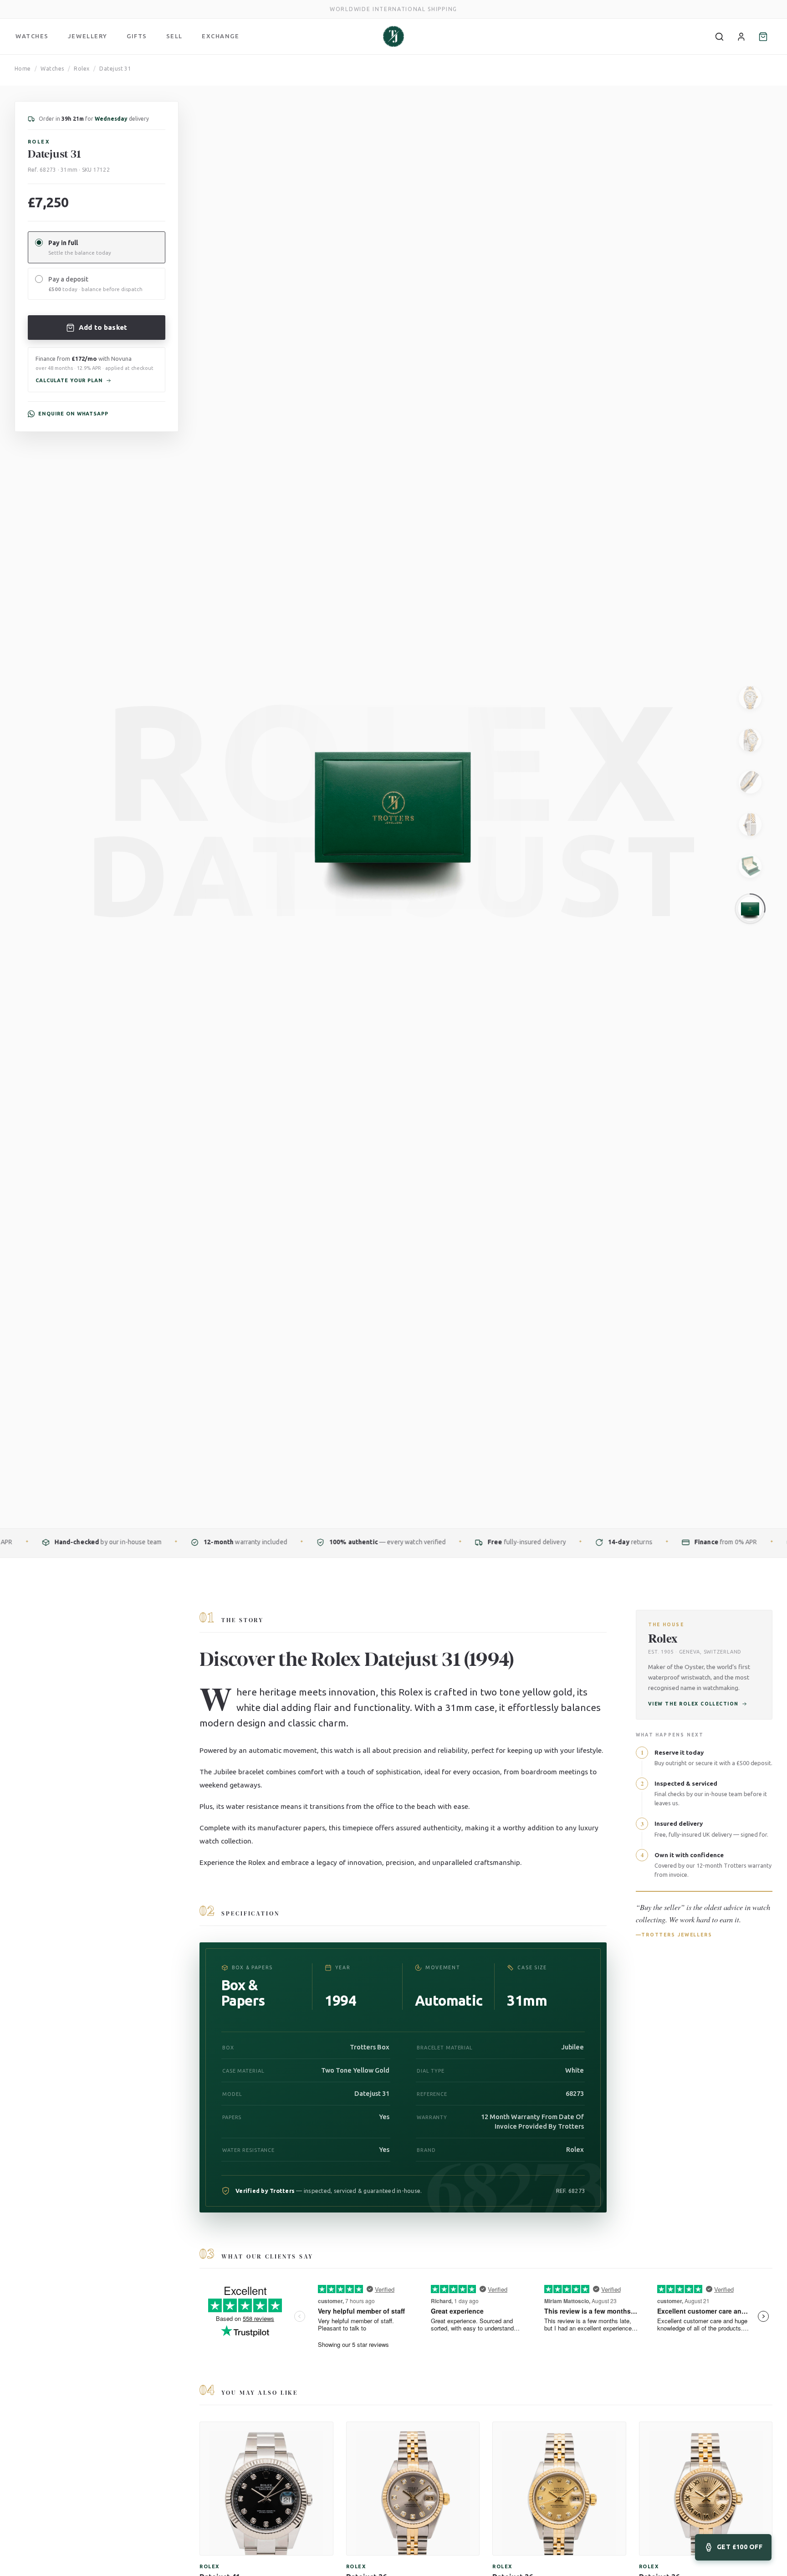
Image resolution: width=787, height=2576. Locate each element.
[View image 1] (750, 698)
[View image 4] (750, 825)
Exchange (220, 36)
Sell (174, 36)
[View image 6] (750, 909)
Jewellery (88, 36)
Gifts (137, 36)
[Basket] (763, 36)
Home (23, 69)
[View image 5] (750, 866)
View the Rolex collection (693, 1704)
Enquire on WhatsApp (73, 414)
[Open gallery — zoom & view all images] (762, 102)
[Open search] (719, 36)
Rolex (82, 69)
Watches (32, 36)
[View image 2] (750, 740)
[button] (97, 370)
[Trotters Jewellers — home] (393, 36)
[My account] (741, 36)
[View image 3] (750, 782)
